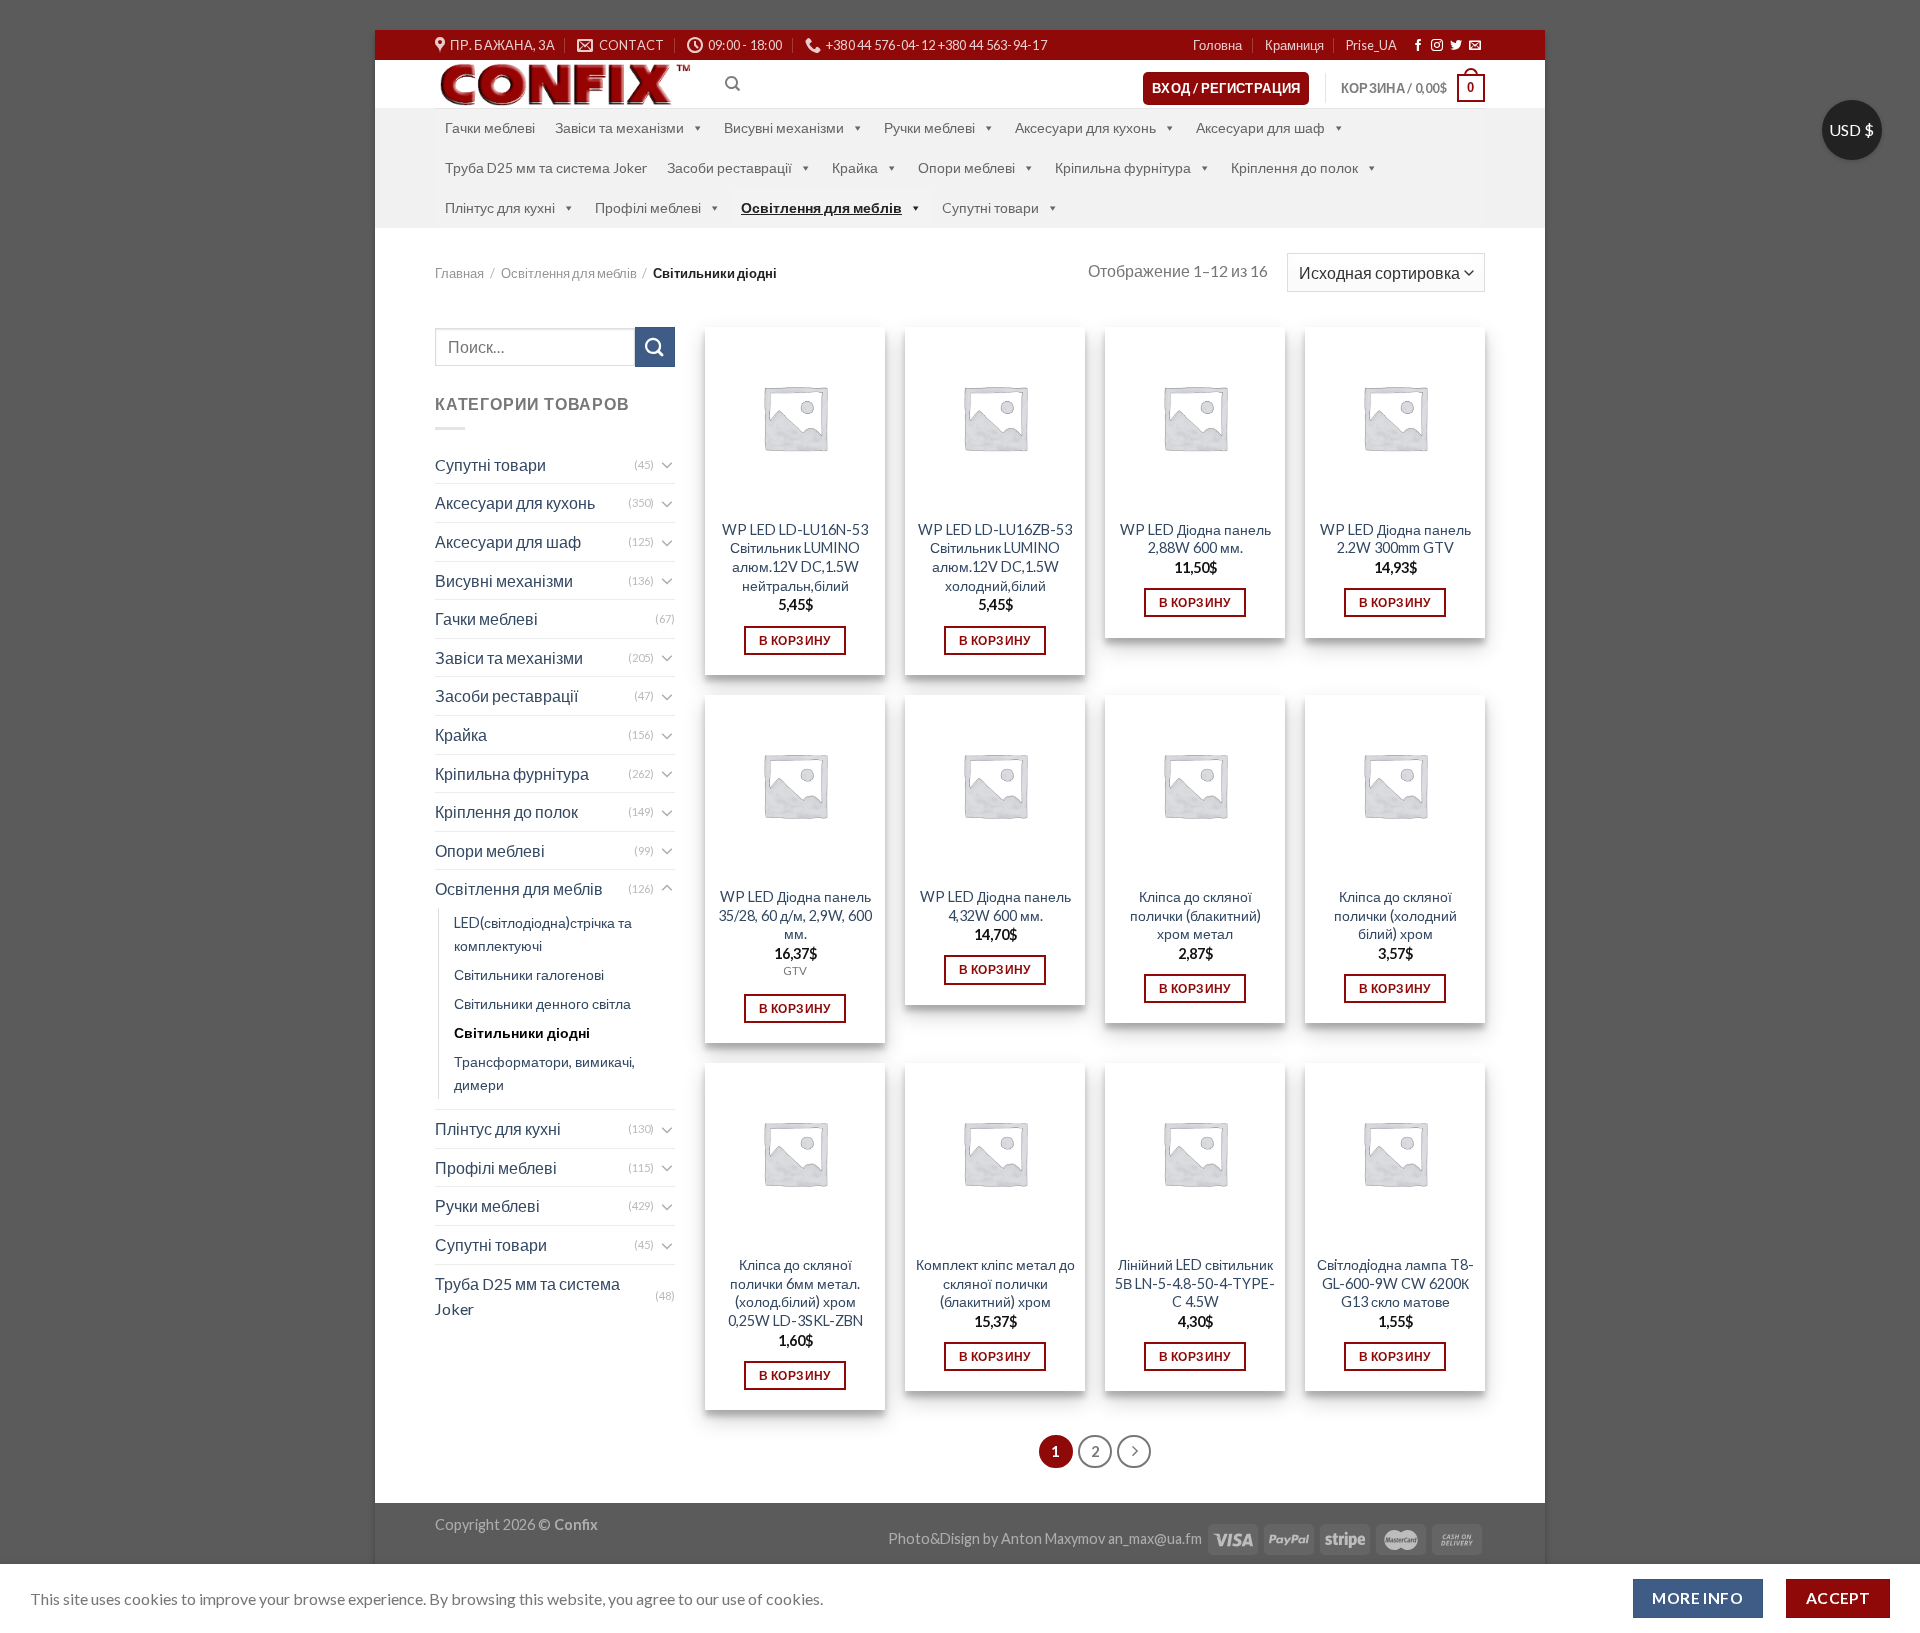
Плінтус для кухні (500, 207)
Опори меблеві (966, 167)
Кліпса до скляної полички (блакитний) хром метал (1195, 915)
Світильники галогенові (529, 974)
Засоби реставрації (729, 167)
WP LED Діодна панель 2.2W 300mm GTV (1395, 539)
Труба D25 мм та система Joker (546, 167)
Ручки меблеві (929, 127)
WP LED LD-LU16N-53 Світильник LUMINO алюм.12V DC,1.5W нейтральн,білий (795, 557)
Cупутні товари (990, 207)
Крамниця (1294, 45)
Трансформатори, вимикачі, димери (544, 1073)
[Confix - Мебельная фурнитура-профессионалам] (565, 84)
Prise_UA (1371, 45)
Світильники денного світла (542, 1003)
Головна (1217, 45)
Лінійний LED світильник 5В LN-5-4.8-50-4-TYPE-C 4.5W (1195, 1283)
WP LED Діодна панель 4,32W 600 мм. (995, 906)
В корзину (794, 640)
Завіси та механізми (619, 127)
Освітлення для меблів (821, 207)
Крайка (855, 167)
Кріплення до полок (1294, 167)
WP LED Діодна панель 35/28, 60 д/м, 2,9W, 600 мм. (795, 915)
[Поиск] (732, 84)
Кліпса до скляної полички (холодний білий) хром (1395, 915)
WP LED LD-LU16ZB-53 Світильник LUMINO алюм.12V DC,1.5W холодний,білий (995, 557)
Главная (459, 273)
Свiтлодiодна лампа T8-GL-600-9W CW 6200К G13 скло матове (1395, 1283)
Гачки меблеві (490, 127)
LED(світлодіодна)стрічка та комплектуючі (543, 934)
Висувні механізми (784, 127)
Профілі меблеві (648, 207)
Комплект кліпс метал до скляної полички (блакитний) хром (995, 1283)
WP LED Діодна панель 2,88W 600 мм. (1195, 539)
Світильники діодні (522, 1032)
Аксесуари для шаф (1260, 127)
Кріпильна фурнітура (1123, 167)
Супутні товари (491, 1244)
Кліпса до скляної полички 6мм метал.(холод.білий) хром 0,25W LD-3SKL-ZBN (795, 1292)
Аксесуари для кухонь (1085, 127)
